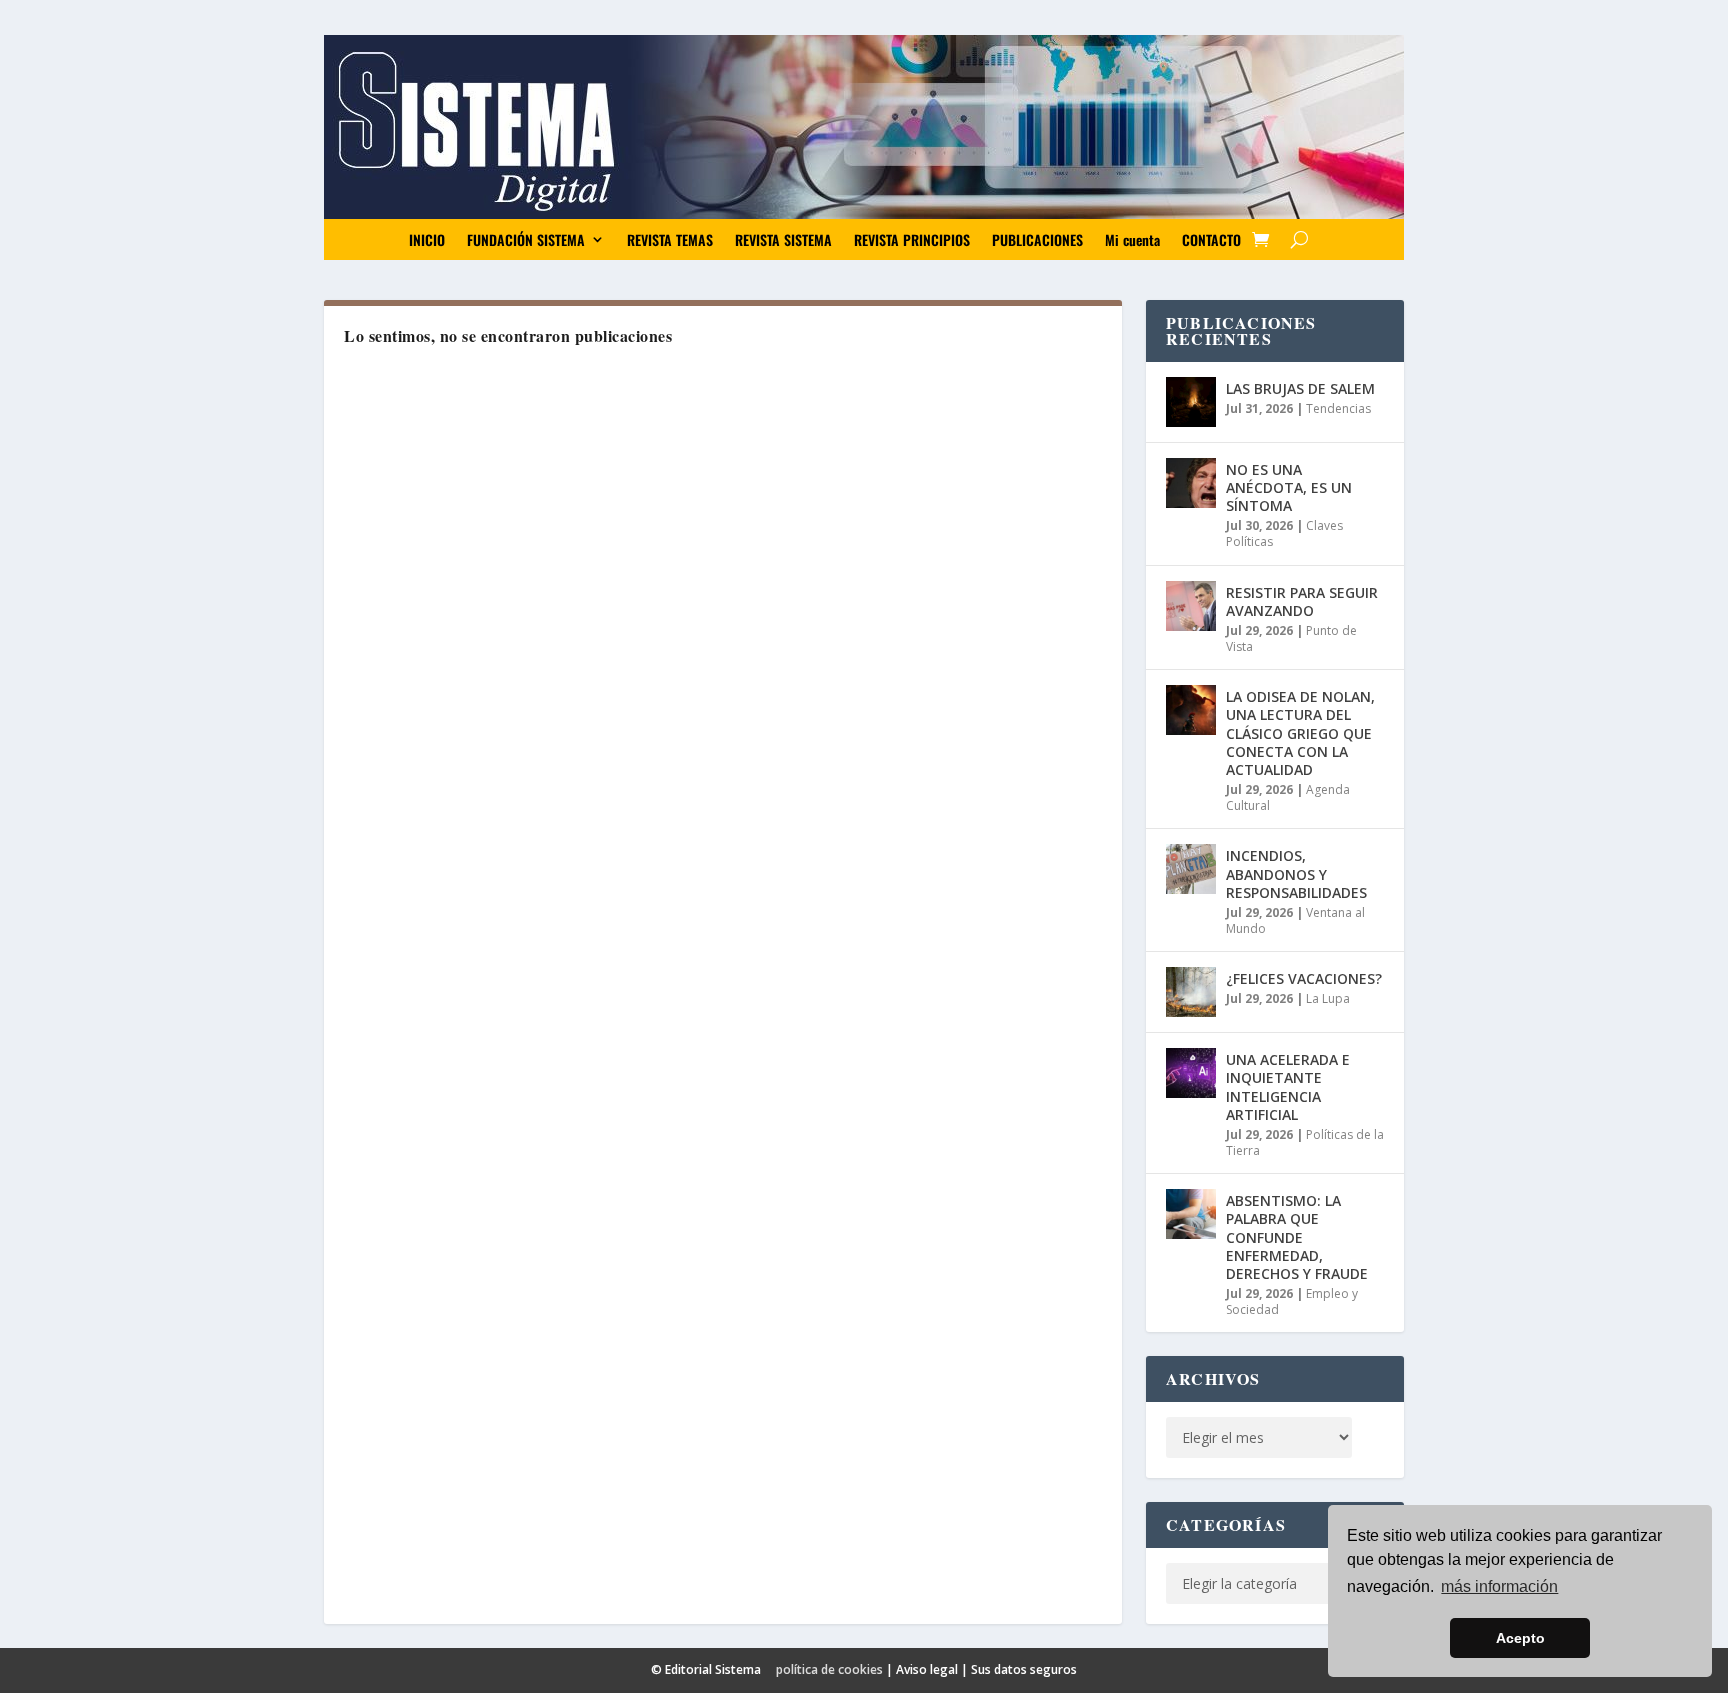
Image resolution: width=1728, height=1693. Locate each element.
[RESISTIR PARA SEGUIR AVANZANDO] (1191, 606)
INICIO (427, 239)
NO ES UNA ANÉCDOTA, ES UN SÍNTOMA (1289, 487)
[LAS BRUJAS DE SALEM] (1191, 402)
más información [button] (1499, 1586)
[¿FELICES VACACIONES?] (1191, 992)
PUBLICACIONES (1037, 239)
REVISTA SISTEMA (783, 239)
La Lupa (1328, 998)
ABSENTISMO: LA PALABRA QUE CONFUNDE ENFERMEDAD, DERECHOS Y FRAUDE (1297, 1237)
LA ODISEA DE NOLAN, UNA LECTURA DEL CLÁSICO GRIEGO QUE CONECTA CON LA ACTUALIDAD (1300, 733)
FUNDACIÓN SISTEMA (526, 239)
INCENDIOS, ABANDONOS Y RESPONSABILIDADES (1296, 873)
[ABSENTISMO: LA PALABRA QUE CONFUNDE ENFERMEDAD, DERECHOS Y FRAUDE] (1191, 1214)
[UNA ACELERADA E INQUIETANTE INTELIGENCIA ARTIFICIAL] (1191, 1073)
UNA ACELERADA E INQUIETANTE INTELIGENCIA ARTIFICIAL (1288, 1087)
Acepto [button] (1520, 1638)
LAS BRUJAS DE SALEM (1300, 388)
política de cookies (829, 1669)
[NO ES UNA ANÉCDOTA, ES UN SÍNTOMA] (1191, 483)
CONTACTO (1211, 239)
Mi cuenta (1132, 239)
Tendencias (1338, 408)
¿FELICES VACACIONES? (1304, 978)
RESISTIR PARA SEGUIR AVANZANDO (1302, 601)
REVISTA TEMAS (670, 239)
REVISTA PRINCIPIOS (912, 239)
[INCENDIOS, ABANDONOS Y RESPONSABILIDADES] (1191, 869)
